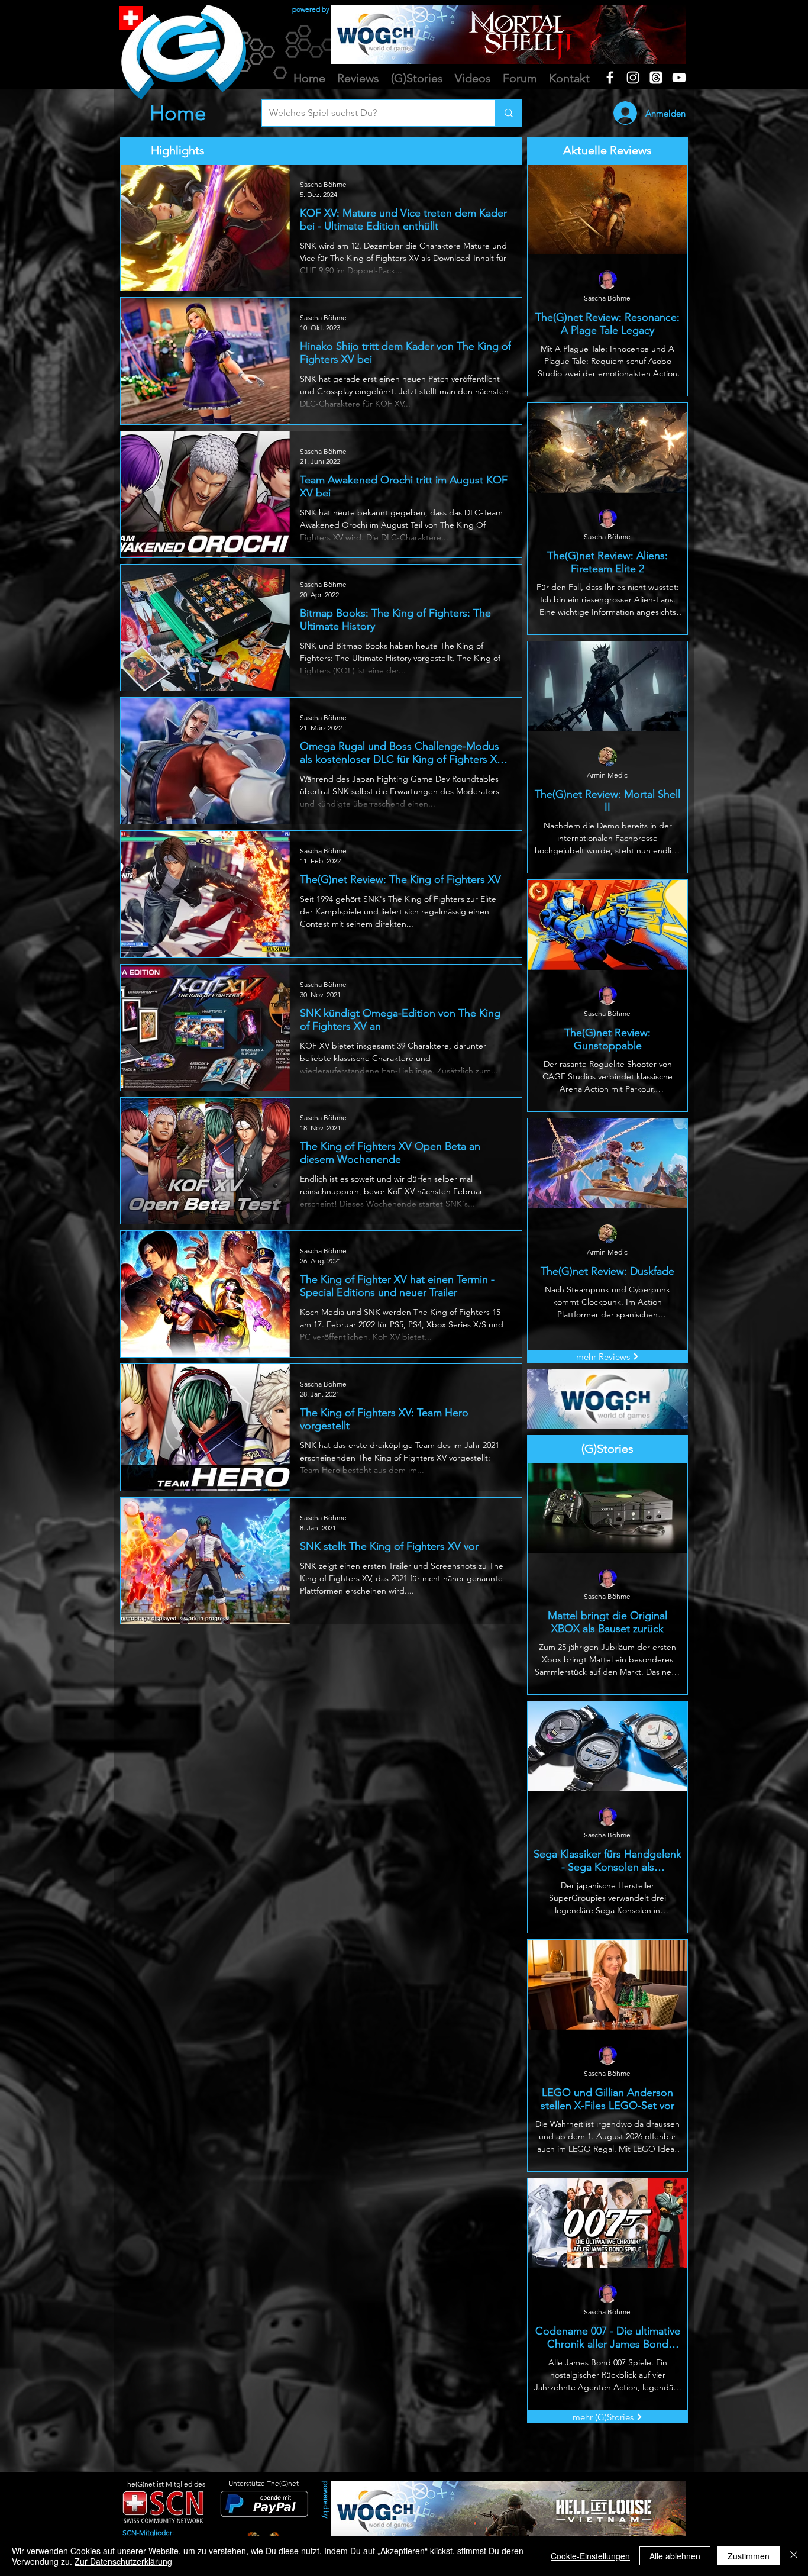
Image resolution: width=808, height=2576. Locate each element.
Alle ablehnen (675, 2556)
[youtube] (679, 78)
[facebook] (610, 78)
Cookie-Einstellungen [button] (590, 2556)
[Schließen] (794, 2556)
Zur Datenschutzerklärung (123, 2561)
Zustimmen (749, 2556)
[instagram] (633, 78)
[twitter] (656, 78)
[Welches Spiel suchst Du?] (508, 113)
